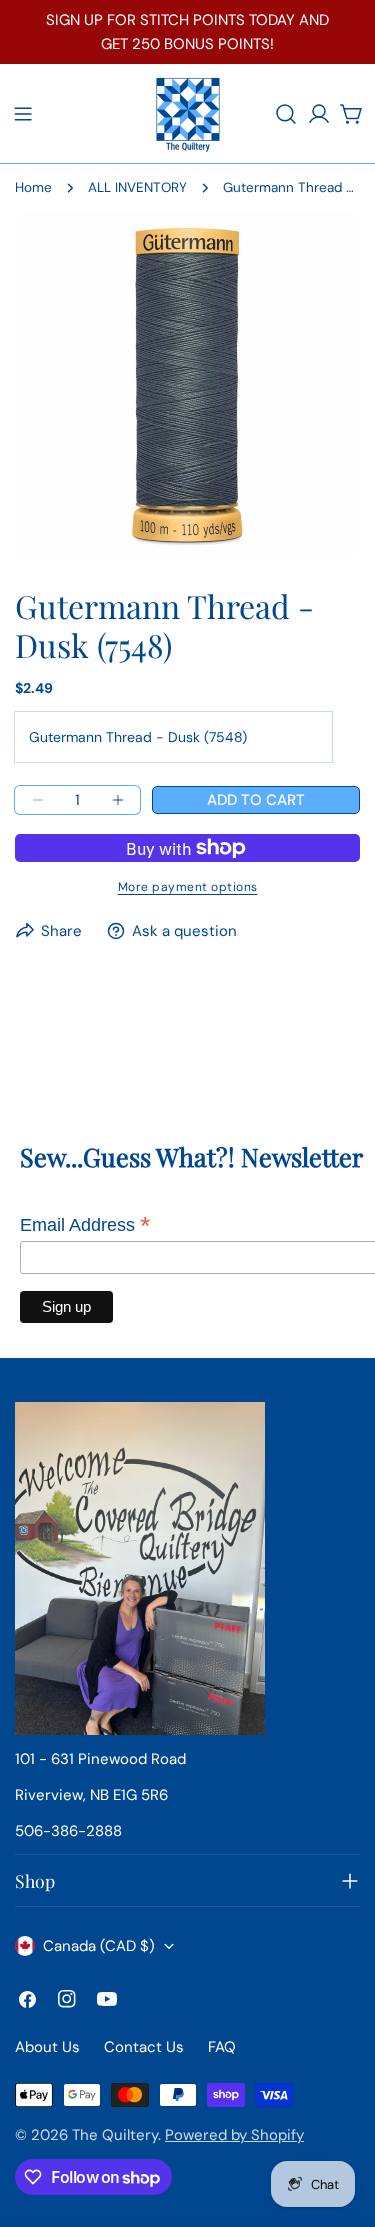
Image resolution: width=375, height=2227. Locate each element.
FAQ (222, 2047)
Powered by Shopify (234, 2135)
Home (33, 187)
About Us (47, 2047)
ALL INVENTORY (137, 187)
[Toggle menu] (23, 114)
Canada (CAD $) (99, 1946)
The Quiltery (115, 2135)
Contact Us (144, 2047)
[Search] (286, 114)
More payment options (188, 887)
